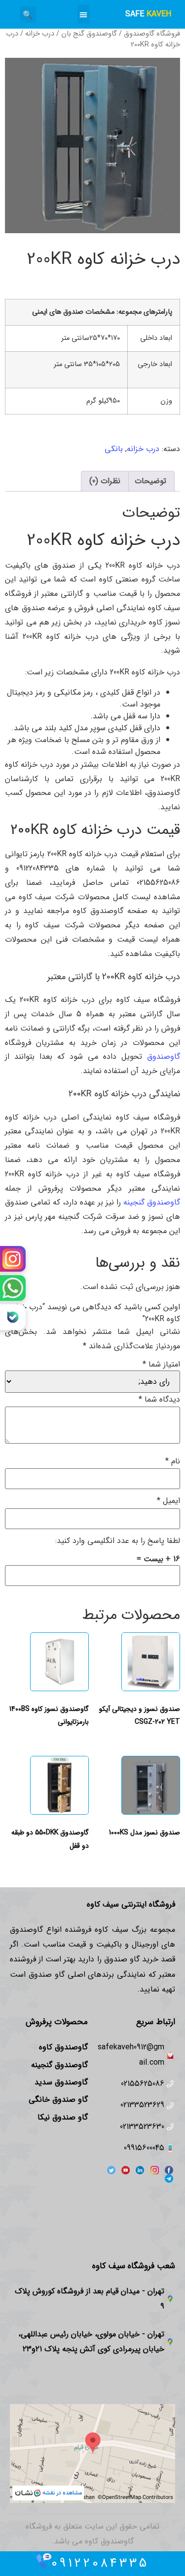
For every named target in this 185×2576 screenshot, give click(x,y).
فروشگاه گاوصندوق (152, 34)
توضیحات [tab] (150, 481)
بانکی (114, 449)
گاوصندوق (164, 1057)
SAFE (148, 14)
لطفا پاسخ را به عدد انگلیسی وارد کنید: (118, 1541)
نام (173, 1461)
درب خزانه (40, 34)
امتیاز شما (161, 1365)
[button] (83, 14)
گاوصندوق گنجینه (152, 1202)
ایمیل (168, 1501)
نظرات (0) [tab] (105, 481)
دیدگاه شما (159, 1400)
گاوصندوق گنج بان (89, 34)
